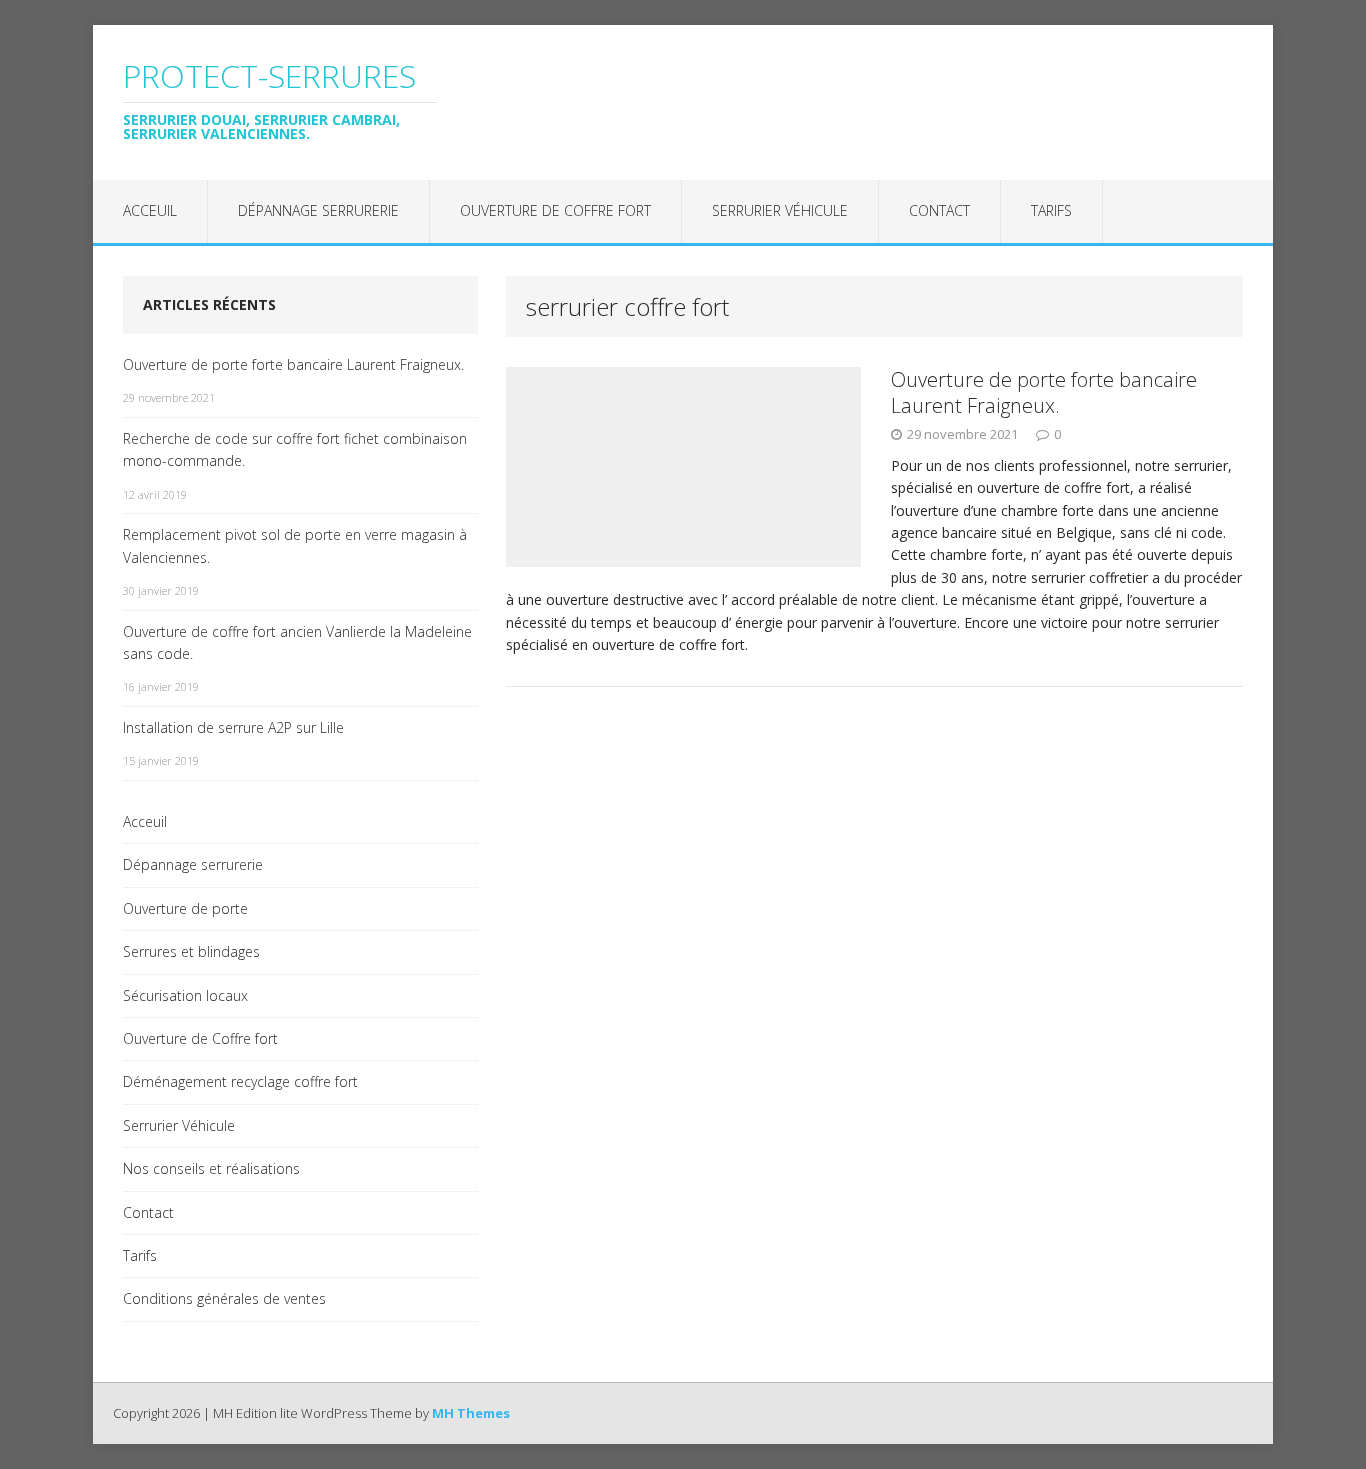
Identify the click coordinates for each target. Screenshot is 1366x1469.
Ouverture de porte (185, 908)
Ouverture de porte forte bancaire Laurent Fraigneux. (1044, 392)
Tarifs (1051, 210)
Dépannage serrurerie (318, 210)
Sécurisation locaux (185, 995)
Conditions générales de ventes (224, 1298)
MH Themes (471, 1413)
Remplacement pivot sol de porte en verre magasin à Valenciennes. (295, 545)
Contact (939, 210)
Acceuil (150, 210)
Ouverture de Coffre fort (555, 210)
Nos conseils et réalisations (211, 1168)
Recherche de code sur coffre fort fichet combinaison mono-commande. (295, 449)
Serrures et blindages (191, 951)
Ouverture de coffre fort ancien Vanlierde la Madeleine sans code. (297, 642)
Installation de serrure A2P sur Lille (233, 727)
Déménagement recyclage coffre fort (240, 1081)
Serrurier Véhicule (780, 210)
